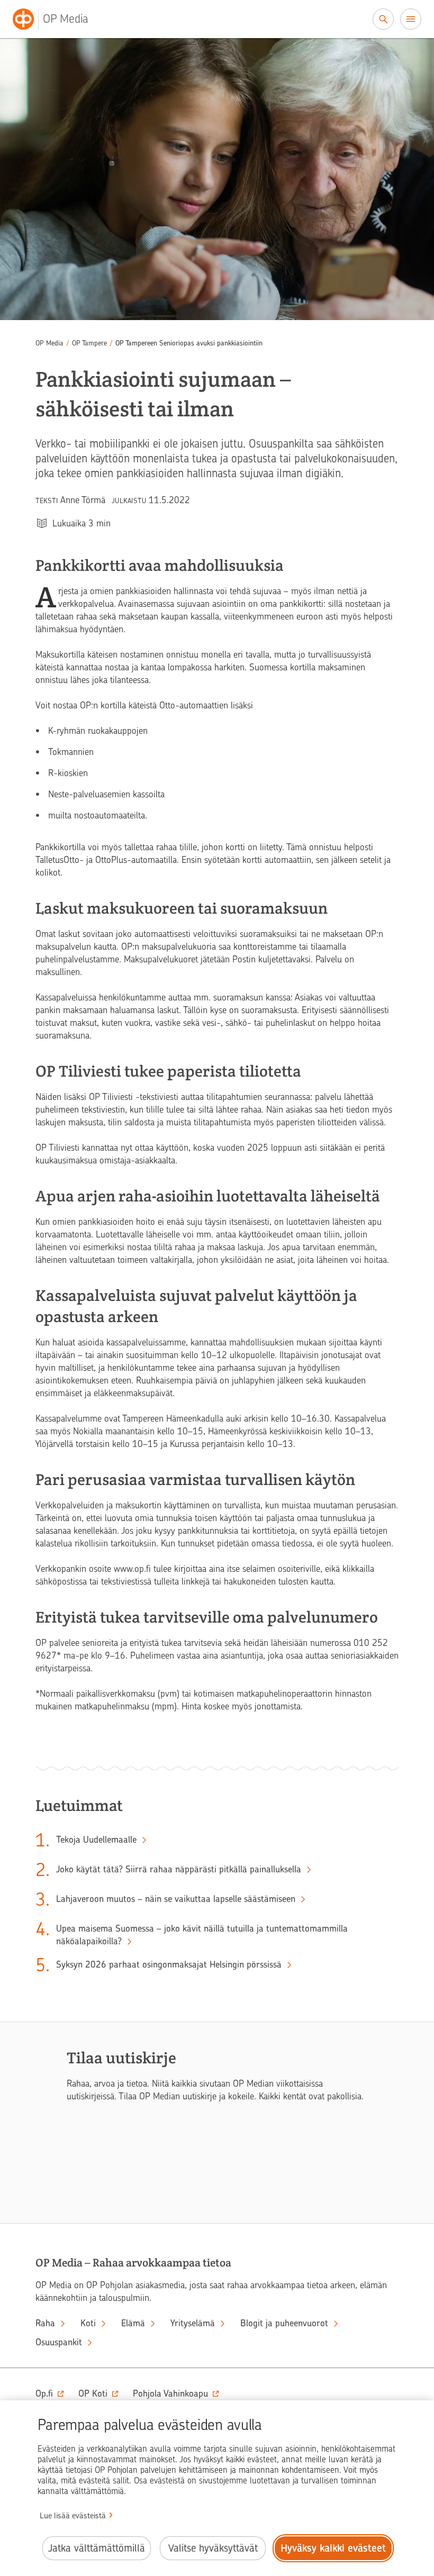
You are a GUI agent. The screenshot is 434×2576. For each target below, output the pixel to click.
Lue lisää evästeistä (73, 2516)
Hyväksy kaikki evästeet (333, 2548)
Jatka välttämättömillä (97, 2548)
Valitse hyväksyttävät (213, 2548)
